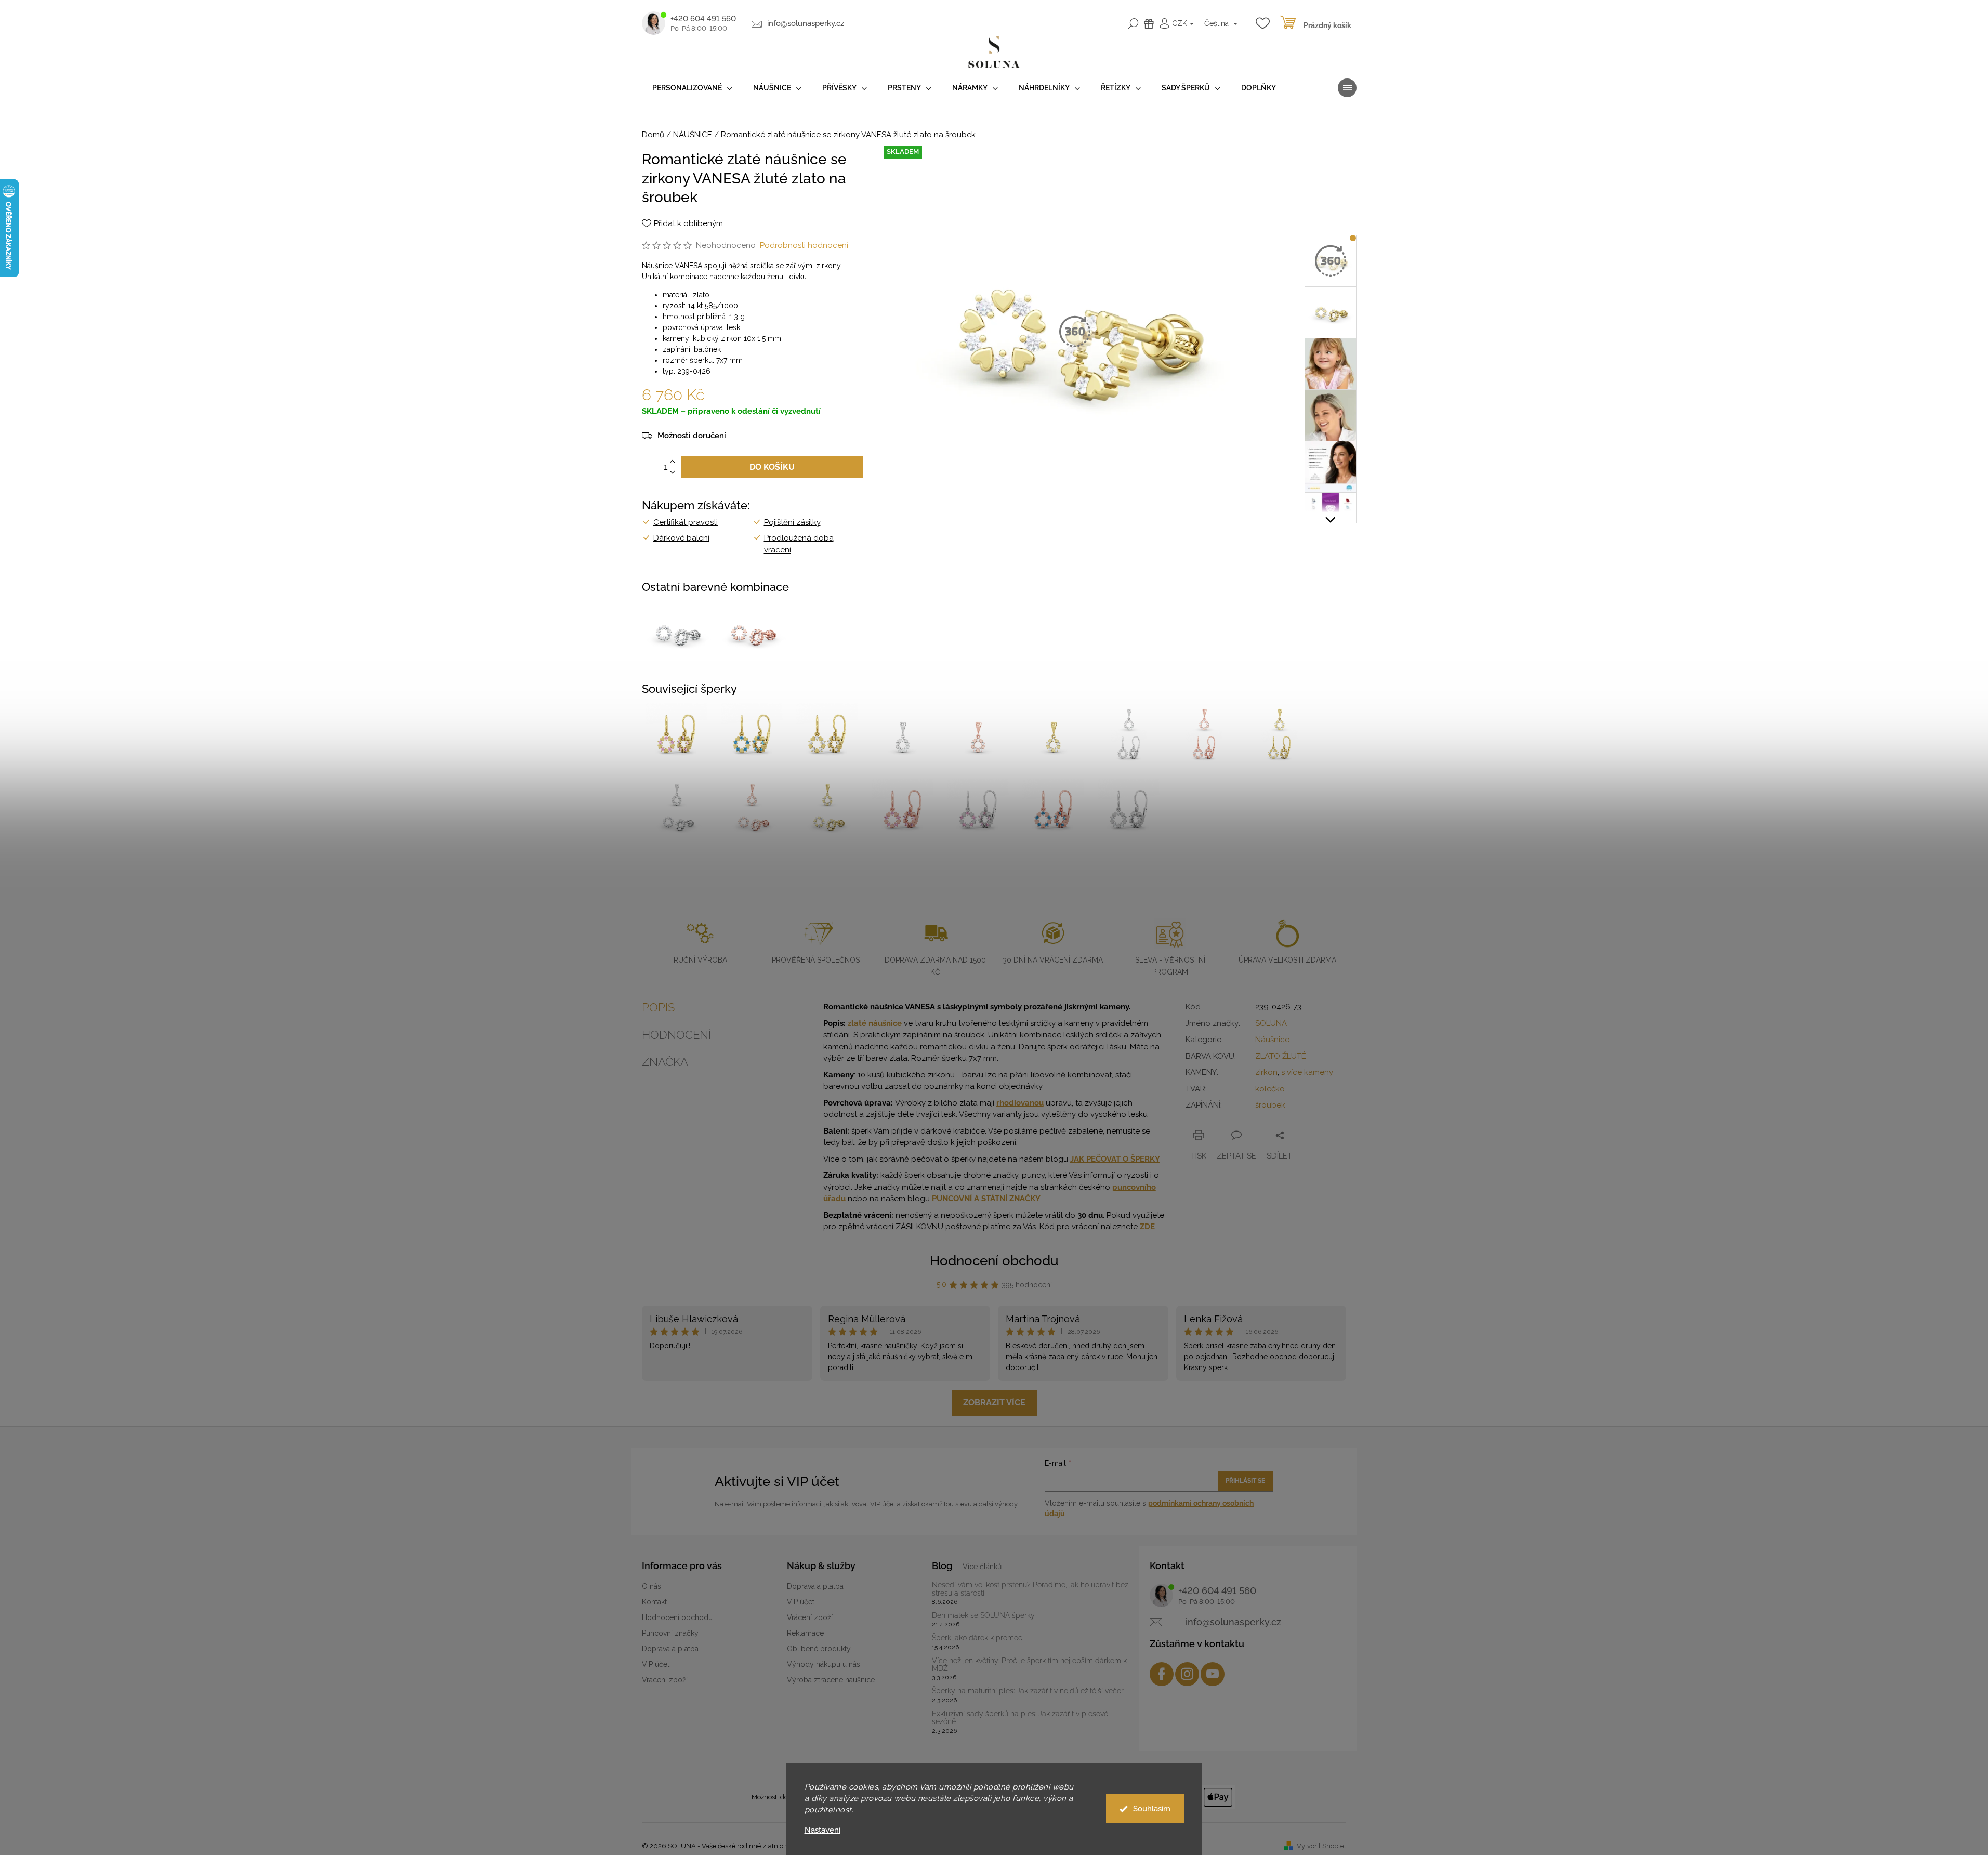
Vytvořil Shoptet (1321, 1846)
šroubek (1270, 1105)
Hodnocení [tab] (676, 1035)
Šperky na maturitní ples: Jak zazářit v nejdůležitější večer (1028, 1691)
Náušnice (1272, 1040)
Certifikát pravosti (686, 522)
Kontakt (654, 1602)
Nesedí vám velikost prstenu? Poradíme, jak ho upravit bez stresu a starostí (1030, 1589)
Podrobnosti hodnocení (804, 245)
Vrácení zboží (665, 1680)
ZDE (1147, 1227)
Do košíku (772, 467)
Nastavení (822, 1830)
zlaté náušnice (875, 1023)
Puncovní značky (670, 1633)
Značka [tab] (665, 1062)
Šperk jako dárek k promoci (978, 1638)
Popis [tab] (658, 1007)
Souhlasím (1152, 1809)
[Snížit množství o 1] (673, 473)
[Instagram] (1187, 1674)
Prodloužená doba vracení (799, 544)
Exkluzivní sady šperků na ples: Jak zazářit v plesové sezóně (1020, 1718)
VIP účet (656, 1664)
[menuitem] (692, 88)
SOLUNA (1271, 1023)
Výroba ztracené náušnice (831, 1680)
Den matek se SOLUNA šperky (983, 1616)
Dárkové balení (681, 538)
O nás (651, 1586)
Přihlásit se (1245, 1481)
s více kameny (1307, 1072)
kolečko (1270, 1089)
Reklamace (805, 1633)
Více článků (982, 1567)
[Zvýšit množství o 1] (673, 462)
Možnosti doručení (692, 436)
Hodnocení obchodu (994, 1260)
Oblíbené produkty (819, 1649)
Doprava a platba (670, 1649)
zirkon (1266, 1072)
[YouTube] (1213, 1674)
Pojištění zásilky (792, 522)
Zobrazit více (994, 1403)
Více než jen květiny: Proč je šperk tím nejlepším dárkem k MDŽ (1029, 1665)
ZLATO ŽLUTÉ (1281, 1056)
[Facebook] (1162, 1674)
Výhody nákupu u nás (824, 1664)
